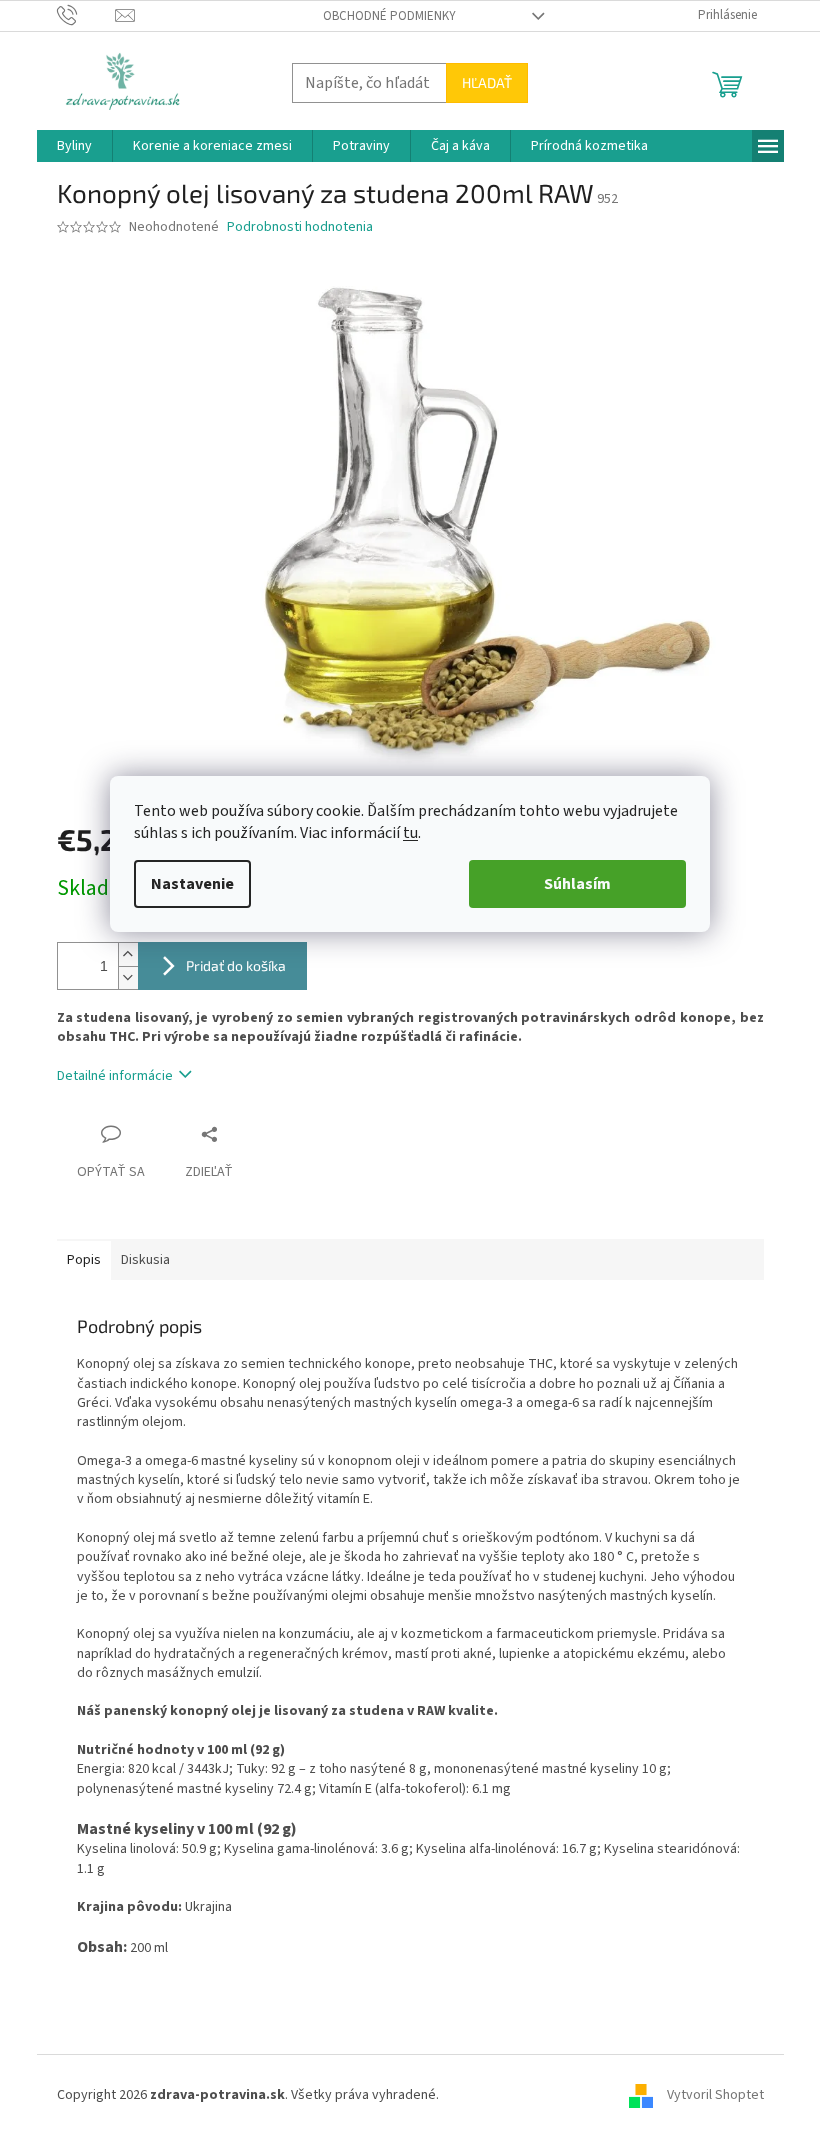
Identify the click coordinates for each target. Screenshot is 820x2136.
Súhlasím (577, 884)
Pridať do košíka (236, 965)
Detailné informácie (115, 1076)
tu (410, 833)
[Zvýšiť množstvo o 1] (128, 954)
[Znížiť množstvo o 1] (128, 977)
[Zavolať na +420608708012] (86, 15)
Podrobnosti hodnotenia (300, 227)
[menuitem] (74, 146)
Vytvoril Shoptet (715, 2095)
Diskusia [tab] (145, 1260)
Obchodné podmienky (389, 16)
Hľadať (487, 82)
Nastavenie (192, 884)
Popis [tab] (84, 1260)
